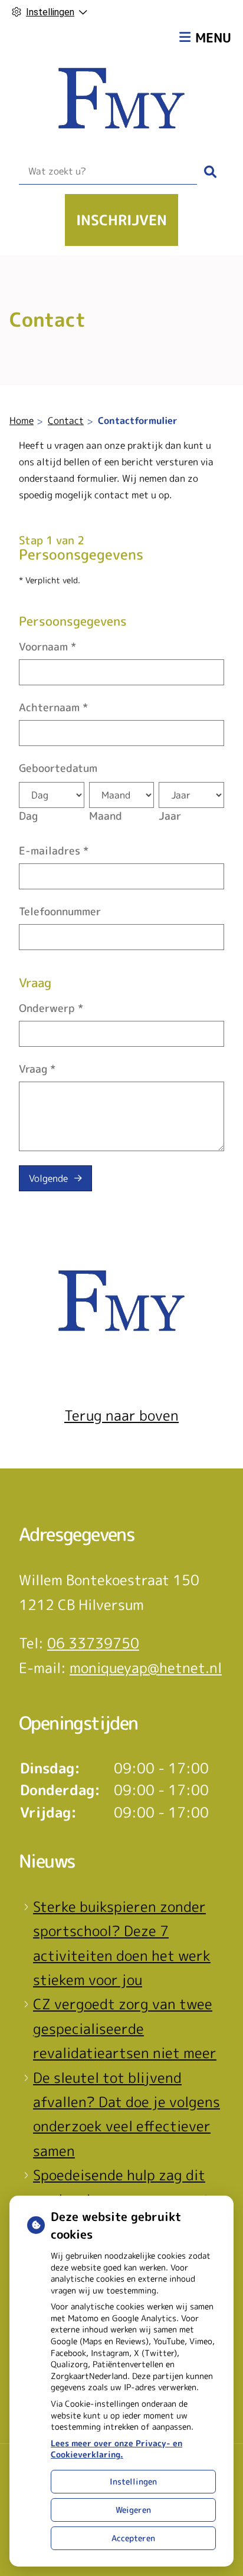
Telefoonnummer (60, 911)
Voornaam (47, 647)
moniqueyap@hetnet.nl (146, 1668)
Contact (66, 420)
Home (22, 420)
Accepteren (133, 2538)
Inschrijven (121, 220)
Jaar (170, 816)
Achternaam (53, 707)
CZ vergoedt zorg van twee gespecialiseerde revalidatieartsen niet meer (125, 2028)
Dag (28, 816)
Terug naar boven (121, 1415)
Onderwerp (51, 1008)
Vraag (37, 1069)
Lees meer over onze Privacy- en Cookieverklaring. (116, 2449)
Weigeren (133, 2510)
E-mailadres (54, 851)
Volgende (48, 1178)
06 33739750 (93, 1643)
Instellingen (133, 2481)
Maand (106, 816)
